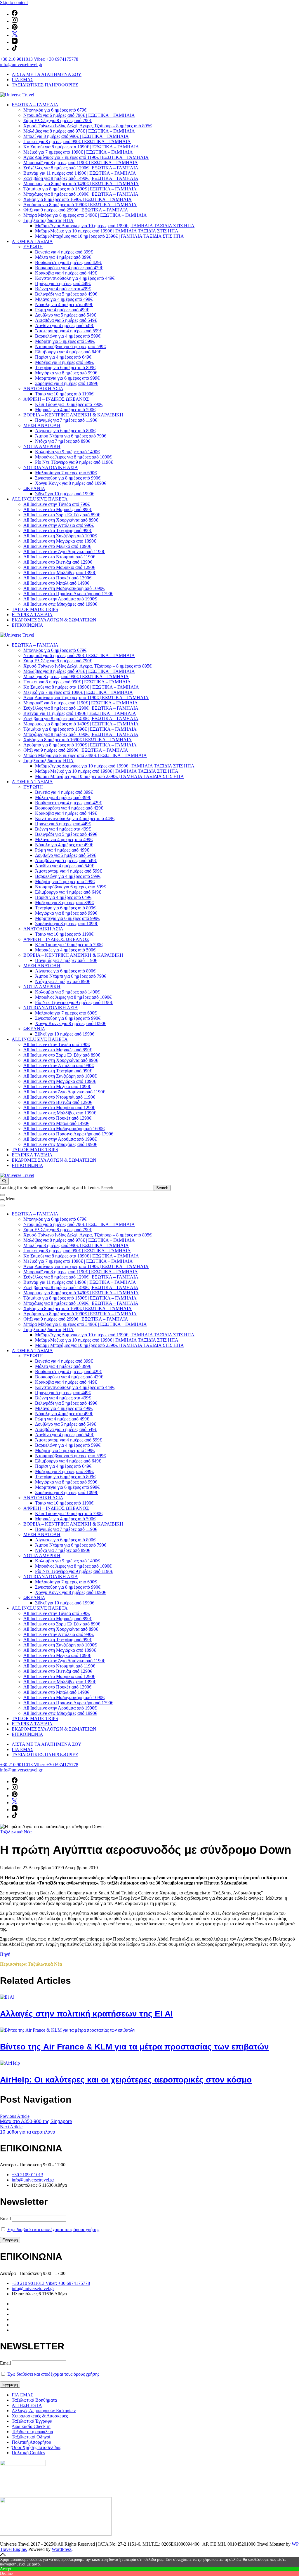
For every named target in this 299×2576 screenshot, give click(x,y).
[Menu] (2, 1200)
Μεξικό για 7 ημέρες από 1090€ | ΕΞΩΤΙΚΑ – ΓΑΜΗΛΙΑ (78, 152)
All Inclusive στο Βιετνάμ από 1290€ (58, 562)
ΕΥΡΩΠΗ (33, 247)
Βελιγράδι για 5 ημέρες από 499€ (66, 294)
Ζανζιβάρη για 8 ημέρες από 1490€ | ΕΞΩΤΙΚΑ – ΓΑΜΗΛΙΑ (81, 178)
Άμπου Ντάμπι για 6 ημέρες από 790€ (71, 436)
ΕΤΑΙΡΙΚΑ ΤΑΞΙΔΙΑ (32, 615)
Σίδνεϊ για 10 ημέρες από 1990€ (65, 494)
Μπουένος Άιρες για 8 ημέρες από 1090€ (73, 457)
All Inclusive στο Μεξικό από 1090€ (57, 546)
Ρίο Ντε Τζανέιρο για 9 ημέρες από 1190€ (74, 462)
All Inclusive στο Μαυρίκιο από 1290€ (59, 567)
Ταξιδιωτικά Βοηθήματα (34, 2400)
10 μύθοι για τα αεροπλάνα (28, 2132)
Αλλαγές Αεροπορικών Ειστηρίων (44, 2411)
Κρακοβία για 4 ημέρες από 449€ (66, 273)
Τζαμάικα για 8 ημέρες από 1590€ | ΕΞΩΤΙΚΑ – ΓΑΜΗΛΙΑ (80, 189)
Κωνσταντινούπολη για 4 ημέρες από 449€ (75, 278)
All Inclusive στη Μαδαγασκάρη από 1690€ (64, 588)
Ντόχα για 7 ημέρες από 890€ (63, 441)
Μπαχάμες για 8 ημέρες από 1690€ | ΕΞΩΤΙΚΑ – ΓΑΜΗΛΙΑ (81, 194)
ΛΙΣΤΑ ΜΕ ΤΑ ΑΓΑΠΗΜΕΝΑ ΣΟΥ (47, 74)
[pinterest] (15, 28)
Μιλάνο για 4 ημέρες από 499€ (64, 299)
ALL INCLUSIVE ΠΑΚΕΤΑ (40, 499)
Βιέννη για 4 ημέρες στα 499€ (63, 289)
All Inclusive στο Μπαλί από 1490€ (56, 583)
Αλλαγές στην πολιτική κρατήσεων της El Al (86, 2014)
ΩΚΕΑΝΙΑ (34, 488)
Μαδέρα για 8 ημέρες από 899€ (64, 362)
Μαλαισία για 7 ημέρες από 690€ (66, 473)
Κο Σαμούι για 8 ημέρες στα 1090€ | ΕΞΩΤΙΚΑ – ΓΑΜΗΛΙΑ (81, 147)
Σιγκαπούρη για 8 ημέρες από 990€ (68, 478)
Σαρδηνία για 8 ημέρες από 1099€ (67, 383)
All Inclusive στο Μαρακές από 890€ (58, 509)
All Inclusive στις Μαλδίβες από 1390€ (60, 573)
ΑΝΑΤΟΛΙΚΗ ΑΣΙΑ (43, 389)
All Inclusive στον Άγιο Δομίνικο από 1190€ (64, 551)
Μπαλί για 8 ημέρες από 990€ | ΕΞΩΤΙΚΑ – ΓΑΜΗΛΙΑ (76, 136)
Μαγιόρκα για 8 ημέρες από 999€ (66, 373)
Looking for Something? (23, 1188)
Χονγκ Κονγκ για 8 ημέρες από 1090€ (71, 483)
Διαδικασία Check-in (31, 2426)
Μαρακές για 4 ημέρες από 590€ (65, 410)
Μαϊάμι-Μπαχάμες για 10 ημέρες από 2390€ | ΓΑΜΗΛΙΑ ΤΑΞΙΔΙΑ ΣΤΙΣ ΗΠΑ (109, 236)
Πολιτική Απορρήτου (31, 2442)
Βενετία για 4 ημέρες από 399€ (64, 252)
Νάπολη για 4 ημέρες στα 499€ (64, 304)
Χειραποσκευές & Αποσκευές (40, 2416)
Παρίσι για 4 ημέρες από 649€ (63, 357)
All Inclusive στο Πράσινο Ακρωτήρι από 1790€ (68, 594)
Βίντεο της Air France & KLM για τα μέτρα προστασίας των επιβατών (134, 2047)
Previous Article (15, 2116)
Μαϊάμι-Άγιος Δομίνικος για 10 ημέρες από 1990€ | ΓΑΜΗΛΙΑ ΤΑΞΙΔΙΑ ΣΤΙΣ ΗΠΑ (115, 226)
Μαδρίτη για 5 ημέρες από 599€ (65, 341)
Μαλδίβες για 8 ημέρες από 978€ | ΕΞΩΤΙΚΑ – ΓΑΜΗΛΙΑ (79, 131)
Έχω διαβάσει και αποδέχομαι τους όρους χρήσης (53, 2230)
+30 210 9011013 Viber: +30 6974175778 (39, 59)
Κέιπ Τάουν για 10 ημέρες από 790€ (69, 404)
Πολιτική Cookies (28, 2453)
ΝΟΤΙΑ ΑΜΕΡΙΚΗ (42, 446)
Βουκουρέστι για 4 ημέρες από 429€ (69, 268)
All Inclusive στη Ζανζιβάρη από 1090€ (60, 536)
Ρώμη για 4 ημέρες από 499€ (62, 310)
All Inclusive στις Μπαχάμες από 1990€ (60, 604)
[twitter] (15, 35)
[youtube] (15, 42)
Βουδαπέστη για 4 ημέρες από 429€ (68, 262)
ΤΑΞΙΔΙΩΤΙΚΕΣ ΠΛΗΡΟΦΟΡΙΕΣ (45, 85)
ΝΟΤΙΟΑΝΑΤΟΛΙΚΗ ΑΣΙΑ (51, 467)
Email (5, 2218)
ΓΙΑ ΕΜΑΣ (22, 80)
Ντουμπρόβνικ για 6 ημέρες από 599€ (70, 346)
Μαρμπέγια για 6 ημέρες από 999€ (67, 378)
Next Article (11, 2127)
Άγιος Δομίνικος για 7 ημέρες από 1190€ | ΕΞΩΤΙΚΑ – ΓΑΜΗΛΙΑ (86, 157)
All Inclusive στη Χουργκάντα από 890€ (61, 520)
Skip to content (14, 2)
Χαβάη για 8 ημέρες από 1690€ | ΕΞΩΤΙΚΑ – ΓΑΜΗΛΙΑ (78, 199)
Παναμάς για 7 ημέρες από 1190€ (66, 420)
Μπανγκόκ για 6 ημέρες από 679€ (55, 110)
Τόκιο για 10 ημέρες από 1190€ (64, 394)
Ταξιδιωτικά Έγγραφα (32, 2421)
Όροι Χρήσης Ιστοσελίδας (36, 2447)
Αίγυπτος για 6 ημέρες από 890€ (65, 431)
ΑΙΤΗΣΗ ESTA (27, 2405)
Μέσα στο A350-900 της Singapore (36, 2121)
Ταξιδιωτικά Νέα (16, 1832)
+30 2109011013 (27, 2175)
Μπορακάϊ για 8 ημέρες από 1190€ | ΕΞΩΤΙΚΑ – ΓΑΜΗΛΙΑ (81, 163)
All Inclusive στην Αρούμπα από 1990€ (60, 599)
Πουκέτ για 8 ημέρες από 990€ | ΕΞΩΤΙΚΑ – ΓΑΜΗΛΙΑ (77, 141)
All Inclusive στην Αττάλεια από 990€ (59, 525)
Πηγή (5, 1954)
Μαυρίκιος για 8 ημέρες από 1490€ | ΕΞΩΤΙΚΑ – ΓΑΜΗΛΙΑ (81, 184)
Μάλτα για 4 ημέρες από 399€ (63, 257)
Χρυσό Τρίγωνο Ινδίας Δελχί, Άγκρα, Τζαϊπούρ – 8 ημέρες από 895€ (87, 126)
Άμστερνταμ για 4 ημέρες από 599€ (68, 331)
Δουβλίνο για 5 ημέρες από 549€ (66, 315)
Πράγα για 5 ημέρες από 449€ (63, 283)
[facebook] (15, 14)
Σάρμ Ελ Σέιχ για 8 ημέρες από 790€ (58, 120)
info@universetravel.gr (21, 64)
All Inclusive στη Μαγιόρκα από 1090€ (60, 541)
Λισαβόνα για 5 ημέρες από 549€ (66, 320)
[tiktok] (15, 49)
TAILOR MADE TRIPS (35, 609)
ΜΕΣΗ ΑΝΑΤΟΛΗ (42, 425)
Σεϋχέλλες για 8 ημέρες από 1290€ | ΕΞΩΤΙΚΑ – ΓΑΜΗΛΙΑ (81, 168)
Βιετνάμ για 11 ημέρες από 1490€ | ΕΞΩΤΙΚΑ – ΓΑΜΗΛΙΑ (80, 173)
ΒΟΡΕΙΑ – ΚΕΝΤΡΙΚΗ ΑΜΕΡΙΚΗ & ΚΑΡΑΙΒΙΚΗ (73, 415)
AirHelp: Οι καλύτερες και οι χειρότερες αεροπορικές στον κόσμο (126, 2080)
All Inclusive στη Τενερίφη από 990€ (58, 530)
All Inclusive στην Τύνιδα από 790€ (57, 504)
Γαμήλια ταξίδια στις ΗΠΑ (48, 220)
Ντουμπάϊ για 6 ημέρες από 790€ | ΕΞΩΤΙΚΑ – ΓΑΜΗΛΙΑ (79, 115)
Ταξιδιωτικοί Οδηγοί (31, 2437)
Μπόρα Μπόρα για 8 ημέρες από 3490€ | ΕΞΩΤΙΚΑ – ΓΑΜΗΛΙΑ (85, 215)
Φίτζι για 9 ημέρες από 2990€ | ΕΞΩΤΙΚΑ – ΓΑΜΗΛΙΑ (76, 210)
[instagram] (15, 21)
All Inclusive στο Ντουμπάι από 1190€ (59, 557)
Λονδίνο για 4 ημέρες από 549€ (65, 325)
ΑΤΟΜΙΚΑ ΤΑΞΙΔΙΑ (32, 241)
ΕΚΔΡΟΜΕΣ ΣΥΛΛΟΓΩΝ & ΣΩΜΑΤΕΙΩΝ (54, 620)
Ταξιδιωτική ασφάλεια (32, 2432)
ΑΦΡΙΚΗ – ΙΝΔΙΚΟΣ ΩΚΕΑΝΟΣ (56, 399)
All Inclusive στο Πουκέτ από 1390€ (57, 578)
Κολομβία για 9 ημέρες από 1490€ (67, 452)
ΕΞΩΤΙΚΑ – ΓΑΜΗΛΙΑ (35, 105)
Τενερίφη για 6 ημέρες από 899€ (65, 368)
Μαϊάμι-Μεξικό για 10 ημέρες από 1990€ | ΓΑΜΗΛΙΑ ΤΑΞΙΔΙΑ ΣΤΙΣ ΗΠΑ (107, 231)
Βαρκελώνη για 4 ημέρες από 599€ (68, 336)
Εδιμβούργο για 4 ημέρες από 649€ (68, 352)
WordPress (62, 2549)
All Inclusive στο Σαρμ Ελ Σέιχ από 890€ (62, 515)
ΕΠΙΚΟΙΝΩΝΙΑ (27, 625)
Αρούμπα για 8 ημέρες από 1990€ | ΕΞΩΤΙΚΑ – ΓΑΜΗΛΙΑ (80, 205)
